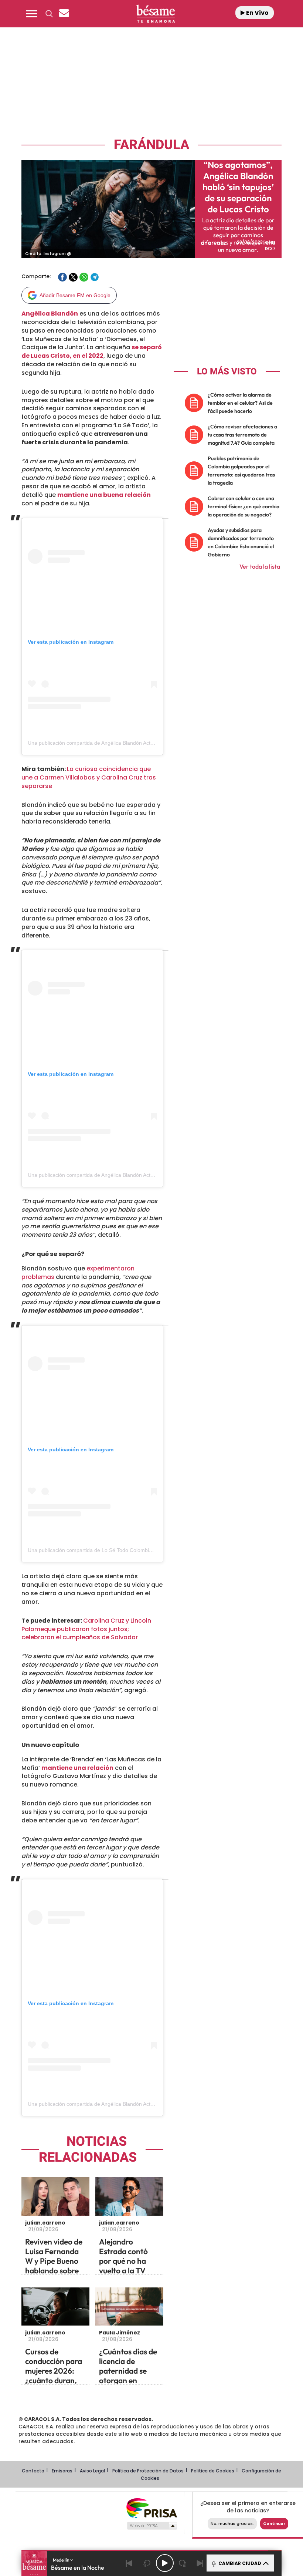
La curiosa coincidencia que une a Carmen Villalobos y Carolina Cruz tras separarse (89, 777)
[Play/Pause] (165, 2563)
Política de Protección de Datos (148, 2471)
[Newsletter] (64, 14)
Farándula (151, 145)
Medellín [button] (62, 2560)
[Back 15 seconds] (147, 2563)
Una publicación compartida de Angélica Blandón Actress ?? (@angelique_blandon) (125, 743)
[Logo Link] (156, 14)
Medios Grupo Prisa (152, 2526)
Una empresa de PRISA (151, 2508)
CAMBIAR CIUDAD (239, 2563)
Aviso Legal (92, 2471)
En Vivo (257, 13)
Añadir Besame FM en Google (75, 295)
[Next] (200, 2563)
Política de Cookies (213, 2471)
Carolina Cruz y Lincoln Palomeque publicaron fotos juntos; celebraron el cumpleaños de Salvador (86, 1629)
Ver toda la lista (260, 566)
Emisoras (62, 2471)
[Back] (129, 2563)
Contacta (33, 2471)
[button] (31, 14)
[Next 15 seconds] (183, 2563)
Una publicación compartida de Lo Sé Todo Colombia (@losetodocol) (108, 1550)
